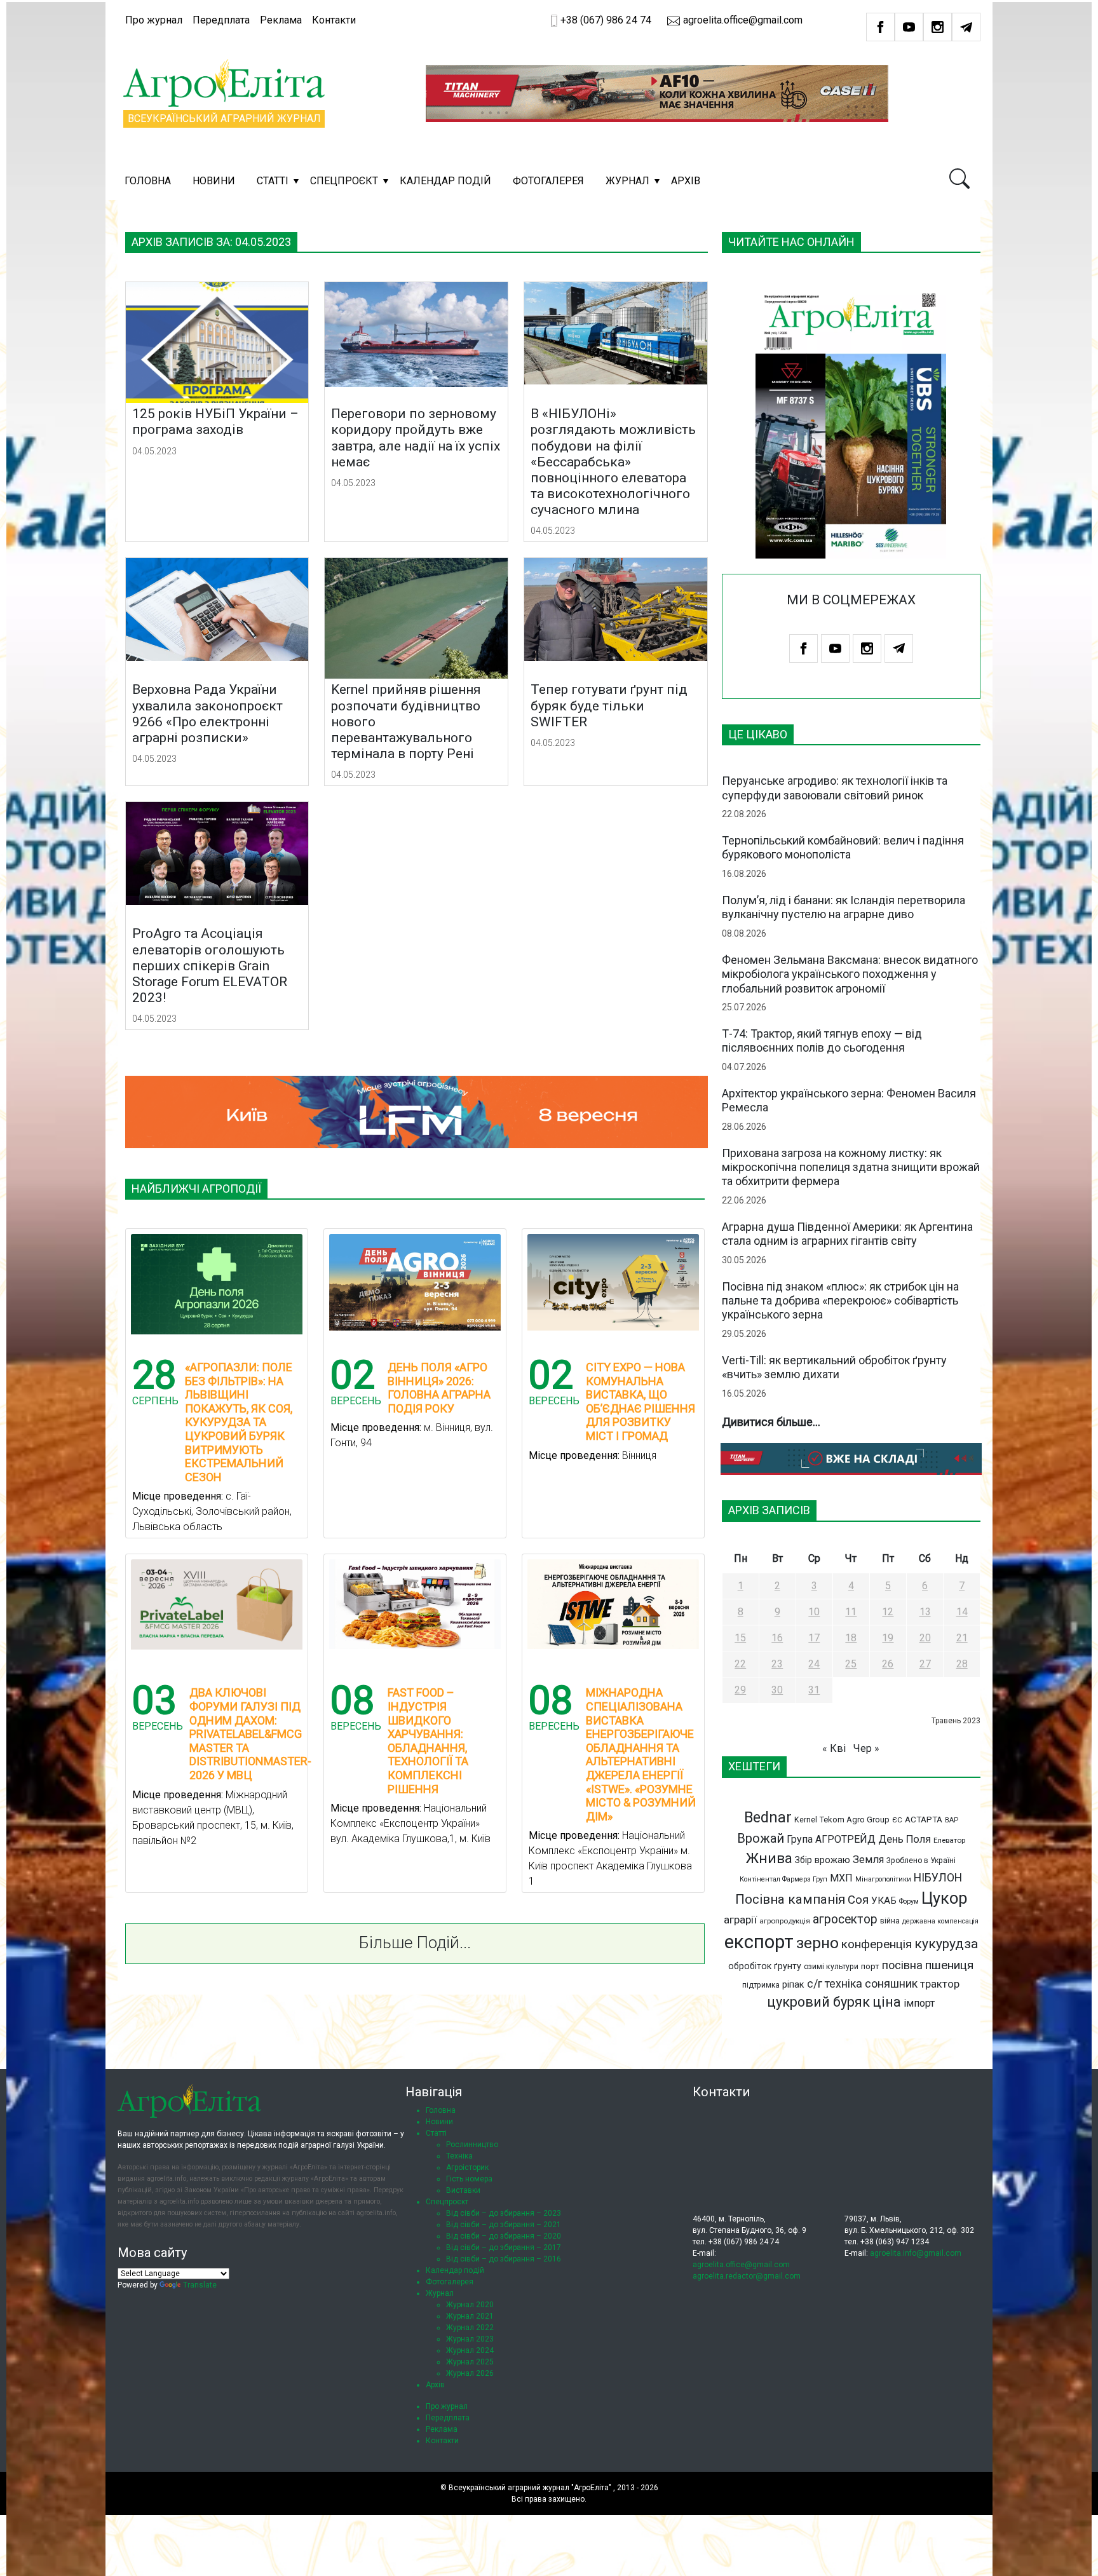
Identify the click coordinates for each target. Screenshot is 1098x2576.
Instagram (938, 27)
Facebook (880, 27)
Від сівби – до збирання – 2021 (504, 2225)
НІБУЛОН (938, 1878)
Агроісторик (467, 2167)
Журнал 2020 (470, 2305)
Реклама (281, 20)
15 (740, 1638)
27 (925, 1664)
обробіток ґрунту (765, 1966)
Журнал (627, 181)
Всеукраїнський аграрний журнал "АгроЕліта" (530, 2488)
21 (962, 1638)
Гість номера (469, 2179)
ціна (887, 2002)
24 (814, 1664)
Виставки (463, 2190)
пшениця (949, 1965)
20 (925, 1638)
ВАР (952, 1820)
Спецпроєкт (344, 181)
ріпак (793, 1984)
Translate (200, 2285)
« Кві (834, 1748)
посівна (902, 1965)
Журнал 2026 (470, 2373)
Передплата (221, 20)
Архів (686, 181)
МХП (841, 1878)
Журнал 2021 (470, 2316)
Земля (868, 1860)
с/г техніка (835, 1983)
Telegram (966, 27)
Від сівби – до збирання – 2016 (504, 2259)
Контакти (334, 20)
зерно (817, 1943)
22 (740, 1664)
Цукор (944, 1898)
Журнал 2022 (470, 2328)
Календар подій (445, 181)
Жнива (769, 1858)
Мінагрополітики (883, 1879)
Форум (909, 1901)
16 (777, 1638)
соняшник (891, 1983)
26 (888, 1664)
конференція (877, 1944)
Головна (148, 181)
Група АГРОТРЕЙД (831, 1839)
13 (925, 1612)
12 (888, 1612)
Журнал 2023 (470, 2339)
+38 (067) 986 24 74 (606, 20)
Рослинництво (472, 2145)
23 (777, 1664)
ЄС (897, 1820)
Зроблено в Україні (921, 1861)
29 (740, 1690)
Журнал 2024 (470, 2350)
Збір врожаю (823, 1860)
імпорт (919, 2003)
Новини (214, 181)
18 (851, 1638)
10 (814, 1612)
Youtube (909, 27)
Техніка (459, 2156)
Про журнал (154, 20)
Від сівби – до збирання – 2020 (504, 2236)
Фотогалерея (548, 181)
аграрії (740, 1920)
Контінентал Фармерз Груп (783, 1879)
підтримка (761, 1985)
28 (962, 1664)
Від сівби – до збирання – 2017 (504, 2247)
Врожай (761, 1838)
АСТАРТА (924, 1819)
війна (890, 1921)
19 (888, 1638)
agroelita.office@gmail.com (742, 20)
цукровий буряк (818, 2002)
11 (851, 1612)
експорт (759, 1942)
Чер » (866, 1748)
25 (851, 1664)
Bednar (768, 1817)
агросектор (845, 1919)
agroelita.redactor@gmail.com (747, 2276)
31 (814, 1690)
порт (870, 1966)
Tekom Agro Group (855, 1820)
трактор (940, 1984)
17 (814, 1638)
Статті (273, 181)
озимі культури (831, 1967)
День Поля (905, 1839)
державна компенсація (940, 1921)
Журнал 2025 (470, 2362)
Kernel (806, 1820)
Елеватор (949, 1840)
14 (962, 1612)
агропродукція (785, 1921)
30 (777, 1690)
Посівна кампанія (790, 1899)
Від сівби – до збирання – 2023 (504, 2213)
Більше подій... (415, 1942)
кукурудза (946, 1943)
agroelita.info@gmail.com (916, 2253)
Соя (858, 1900)
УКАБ (884, 1901)
